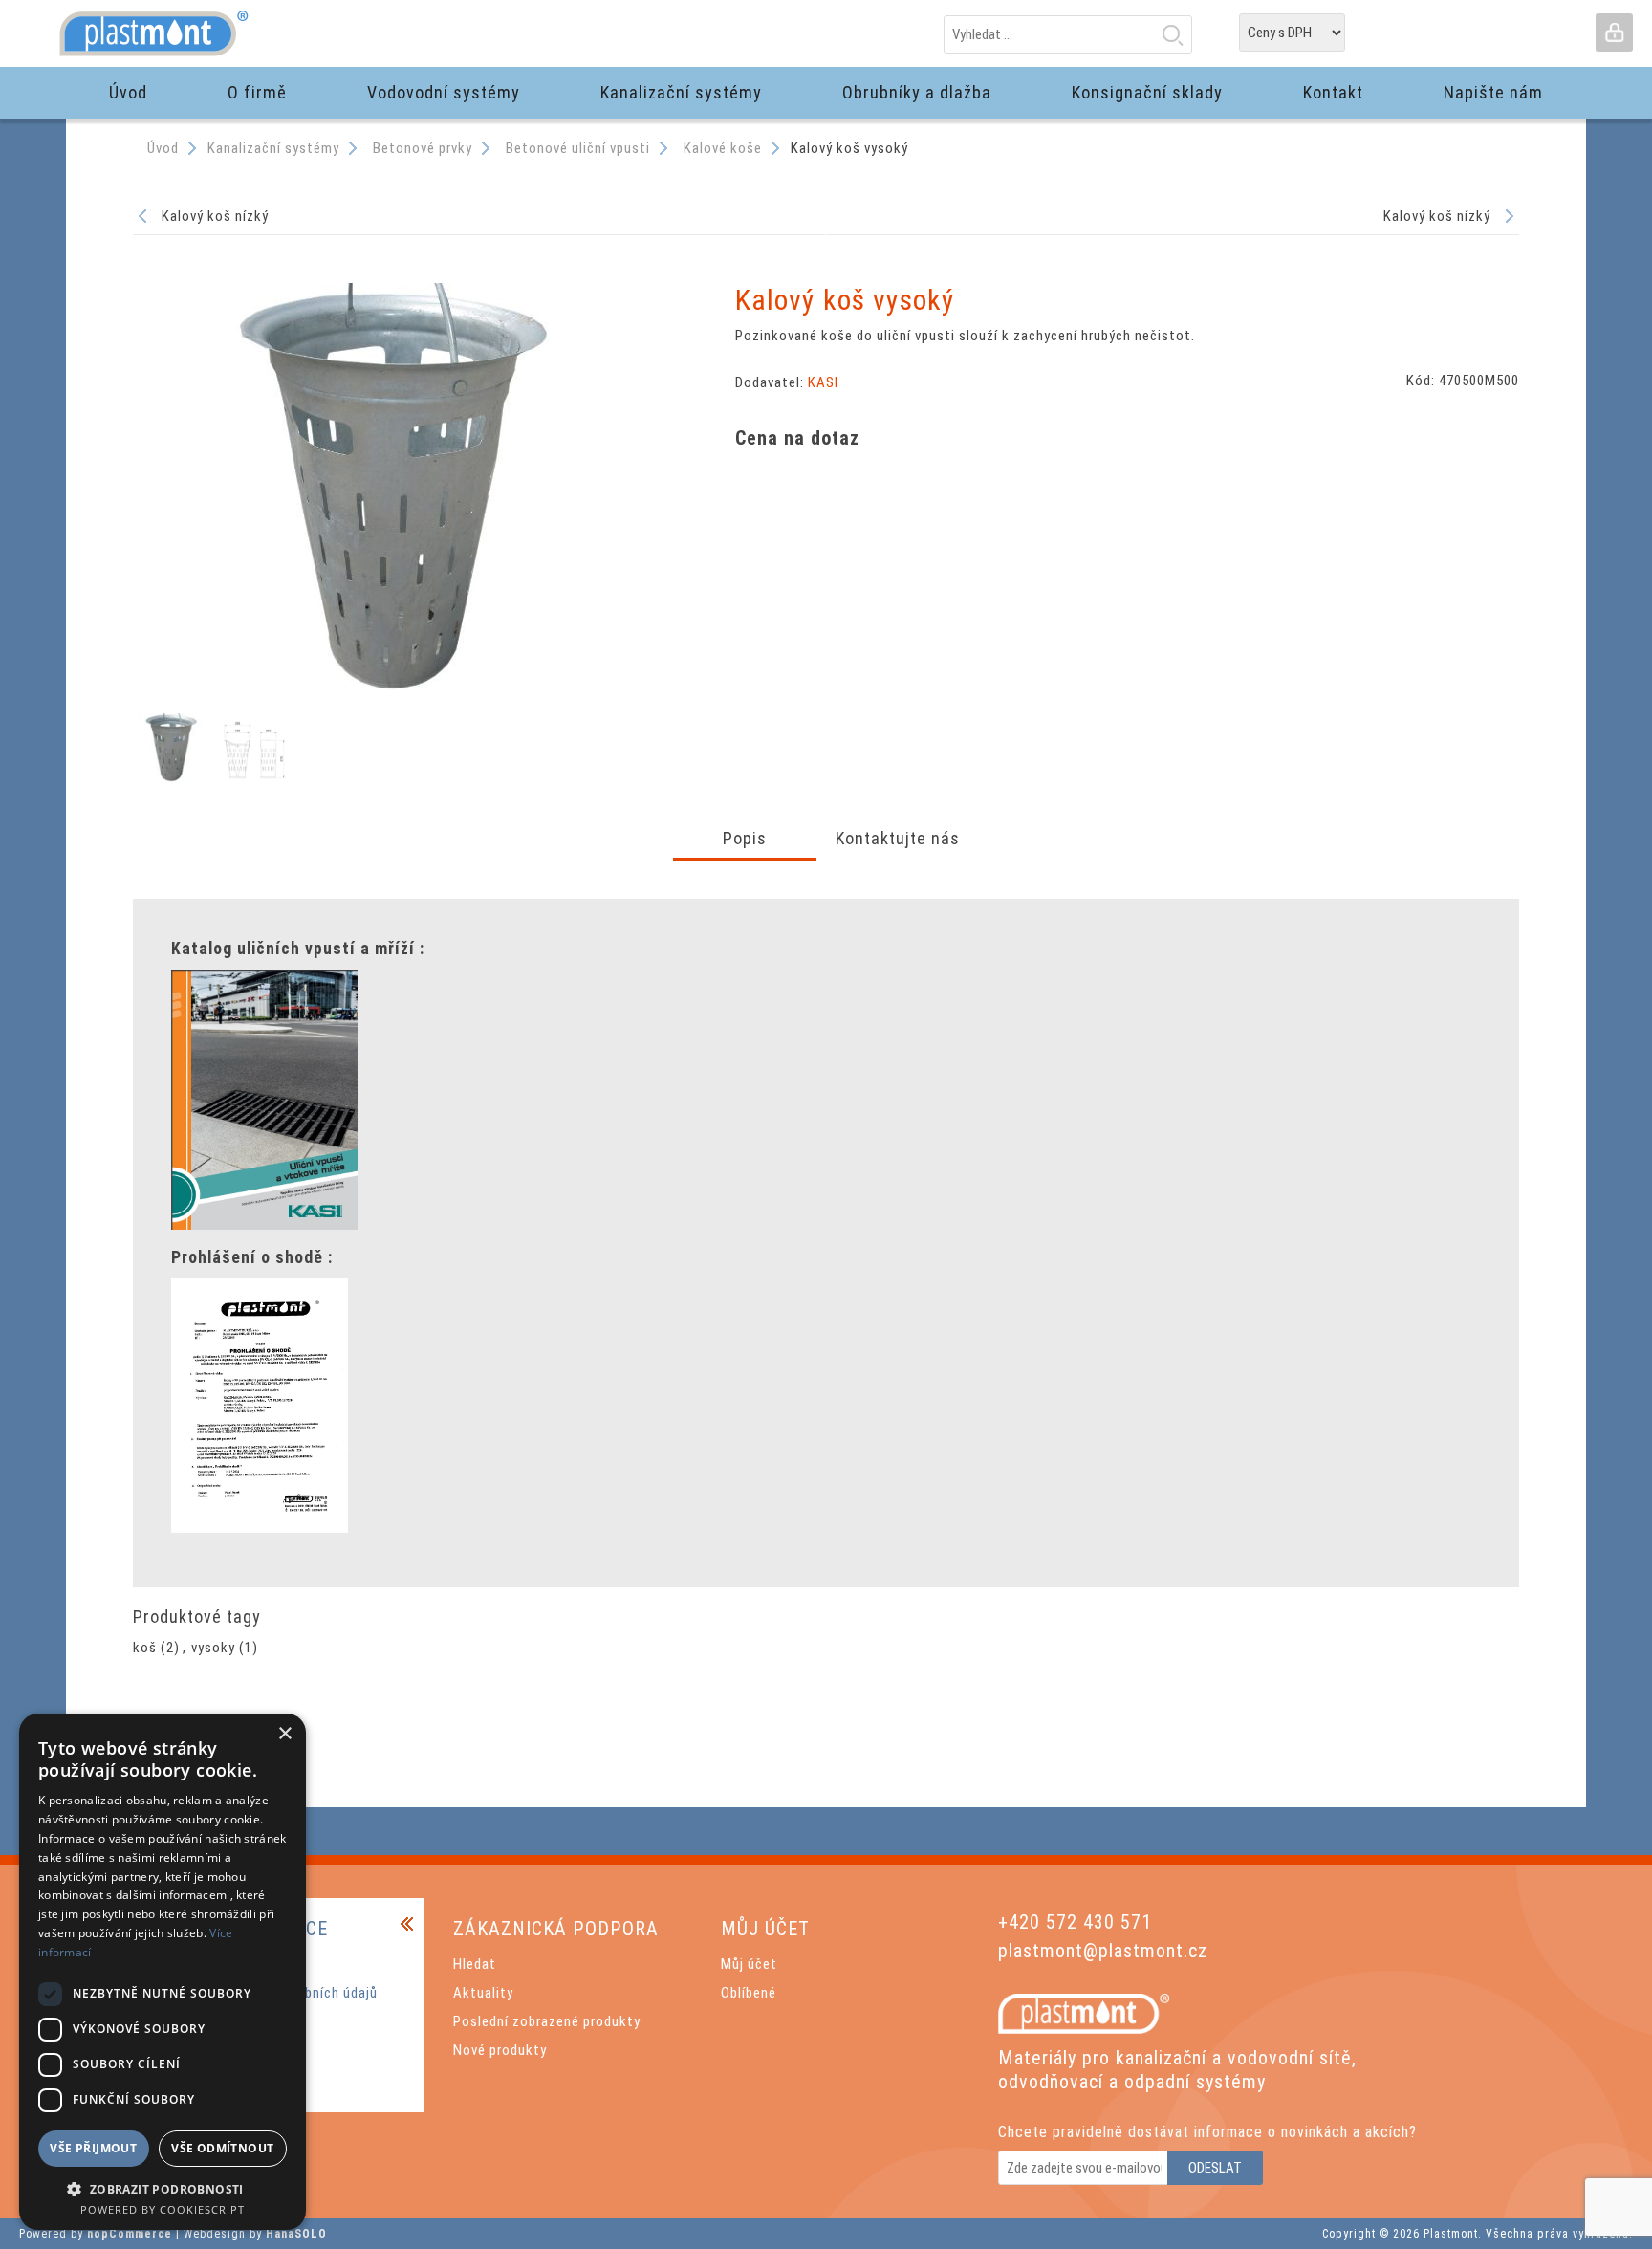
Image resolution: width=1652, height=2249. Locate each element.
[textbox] (1068, 34)
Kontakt (250, 2050)
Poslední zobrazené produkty (547, 2021)
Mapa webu (260, 1964)
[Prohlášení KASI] (260, 1528)
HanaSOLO (296, 2234)
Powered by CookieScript (163, 2209)
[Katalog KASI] (264, 1225)
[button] (163, 2188)
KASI (823, 382)
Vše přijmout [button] (93, 2148)
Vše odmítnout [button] (222, 2148)
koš (145, 1648)
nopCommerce (130, 2234)
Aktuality (483, 1993)
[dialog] (163, 1972)
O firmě (248, 2021)
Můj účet (749, 1964)
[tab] (745, 840)
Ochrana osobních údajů (301, 1993)
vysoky (213, 1648)
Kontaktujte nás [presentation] (898, 838)
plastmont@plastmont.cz (1103, 1951)
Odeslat (1215, 2168)
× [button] (284, 1734)
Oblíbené (749, 1993)
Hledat (1172, 34)
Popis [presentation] (745, 838)
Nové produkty (500, 2050)
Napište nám (264, 2079)
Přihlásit (1614, 33)
